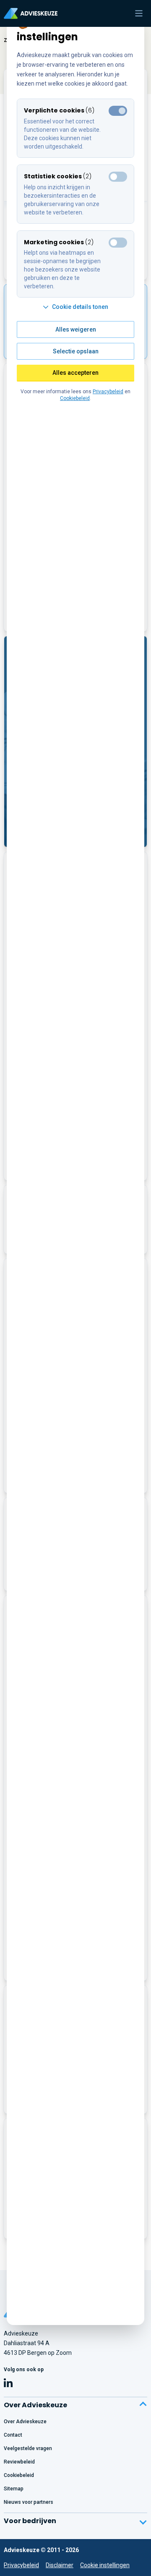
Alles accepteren (75, 373)
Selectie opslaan (76, 351)
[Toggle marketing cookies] (118, 177)
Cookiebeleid (75, 398)
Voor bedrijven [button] (30, 2521)
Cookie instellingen (105, 2565)
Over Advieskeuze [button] (35, 2405)
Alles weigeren (76, 329)
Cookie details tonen (80, 307)
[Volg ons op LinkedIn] (8, 2384)
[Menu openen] (139, 13)
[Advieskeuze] (31, 13)
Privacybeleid (21, 2565)
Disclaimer (60, 2565)
